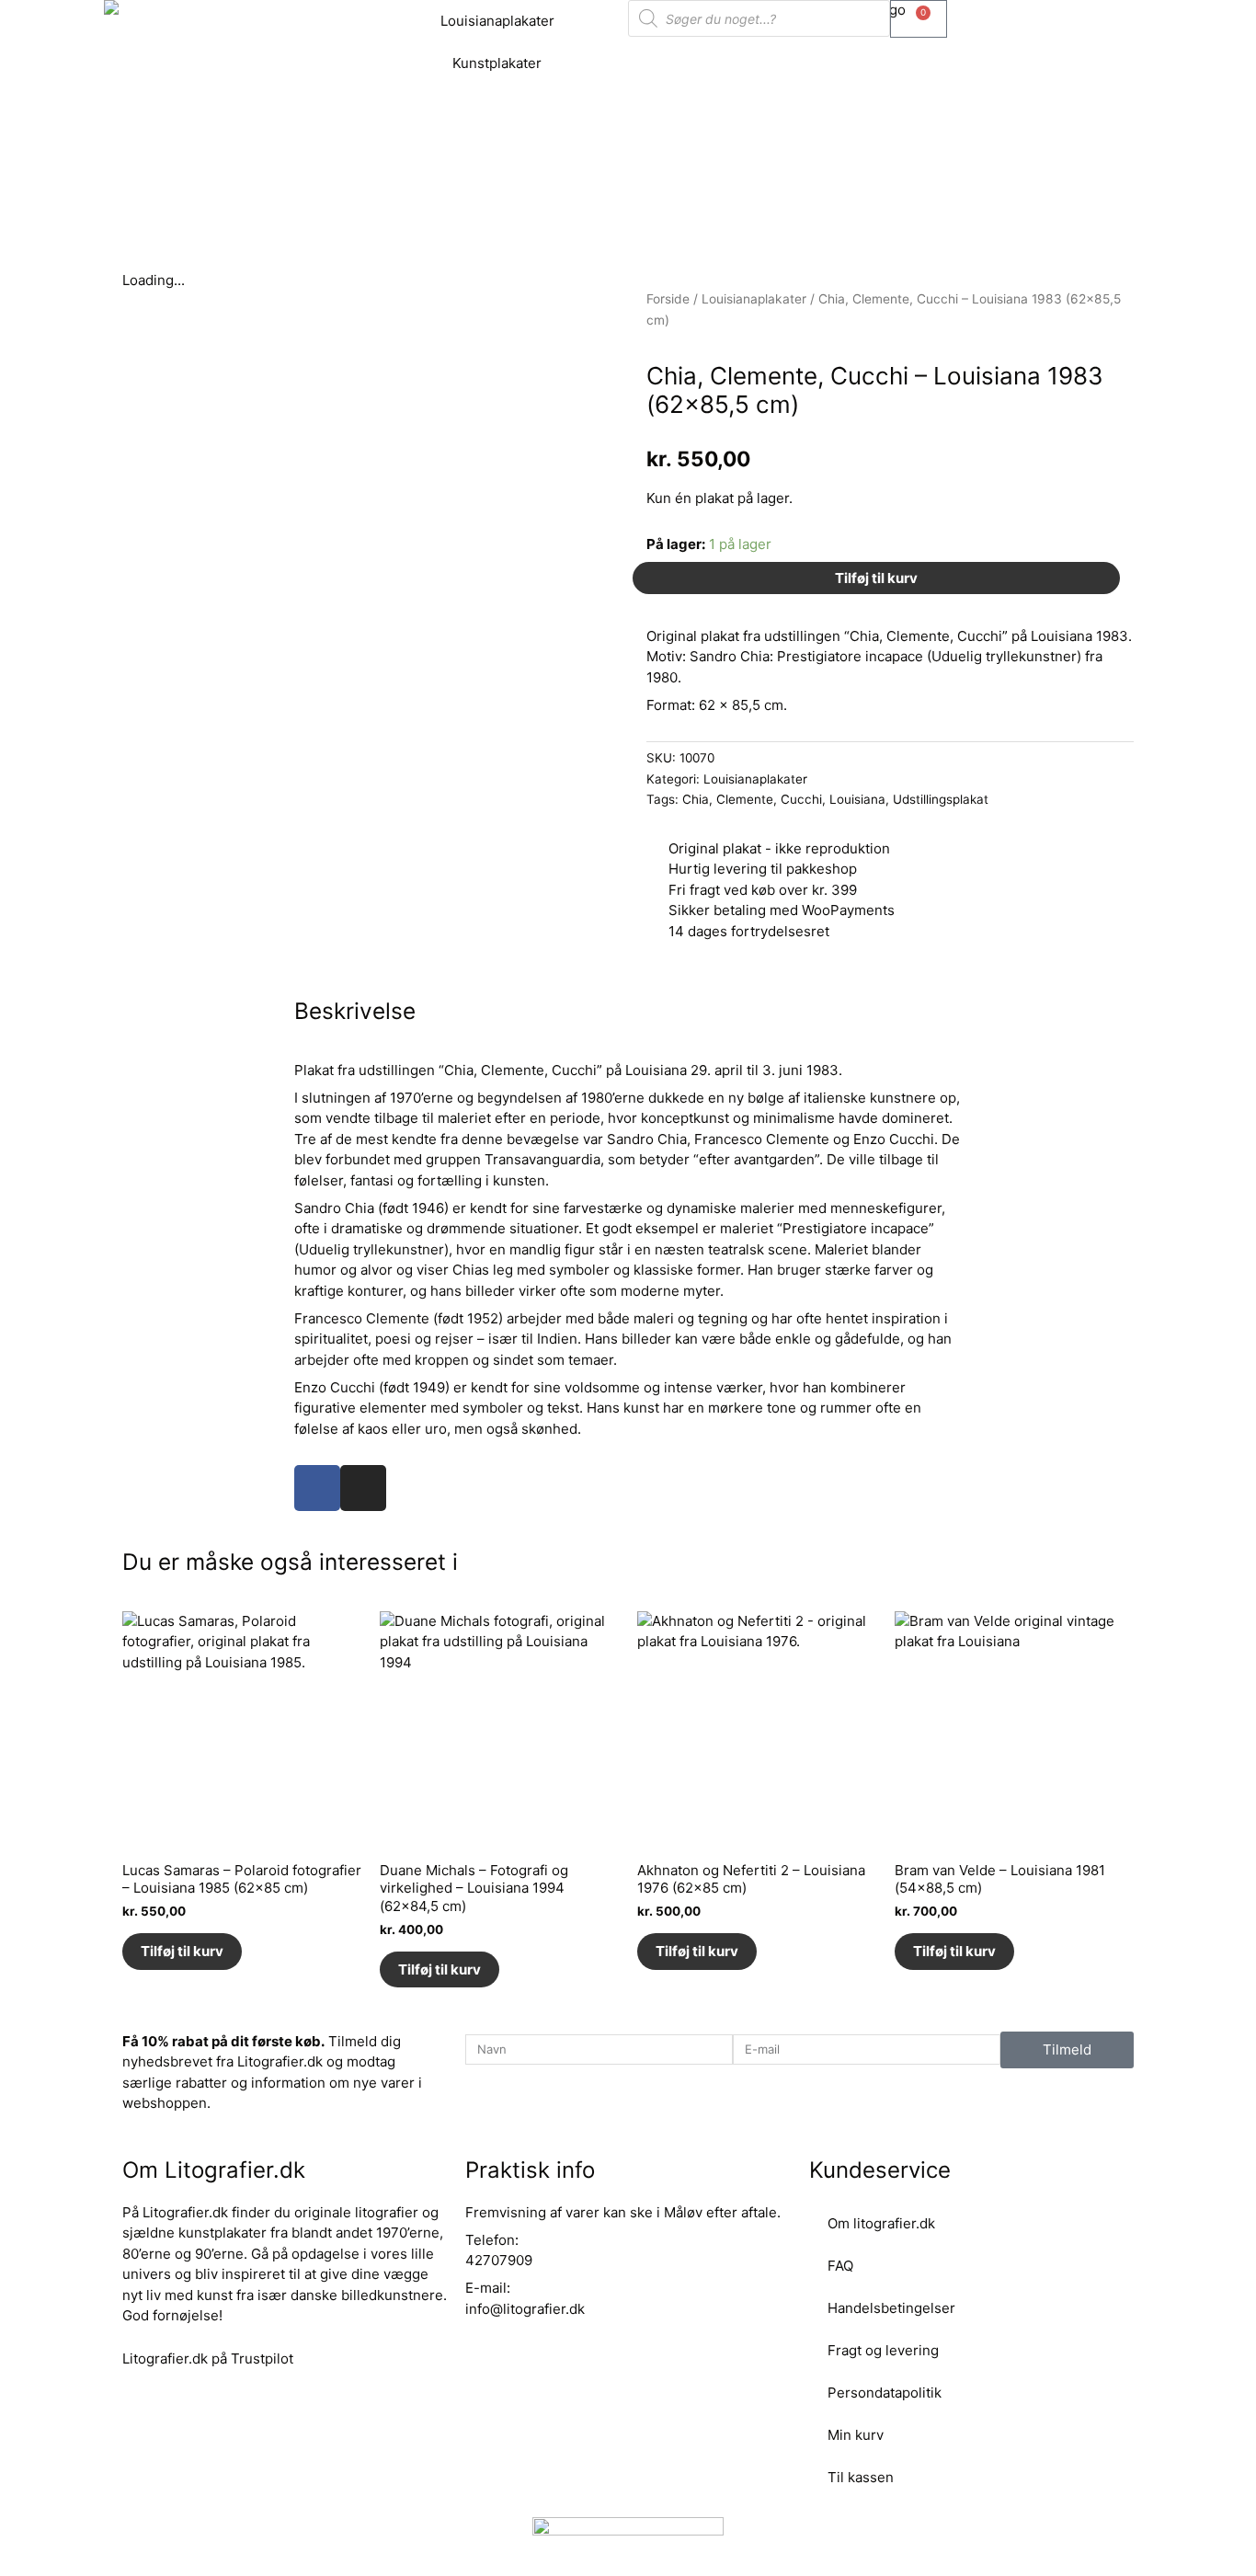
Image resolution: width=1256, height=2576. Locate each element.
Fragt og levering (883, 2350)
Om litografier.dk (881, 2223)
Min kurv (856, 2435)
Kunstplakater (497, 63)
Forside (668, 299)
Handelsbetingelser (891, 2308)
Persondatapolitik (885, 2393)
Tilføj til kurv (876, 578)
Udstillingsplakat (941, 799)
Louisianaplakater (497, 21)
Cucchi (801, 799)
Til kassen (861, 2477)
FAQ (840, 2266)
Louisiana (857, 799)
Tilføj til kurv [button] (182, 1951)
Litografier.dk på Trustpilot (208, 2358)
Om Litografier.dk (214, 2170)
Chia (696, 799)
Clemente (745, 799)
